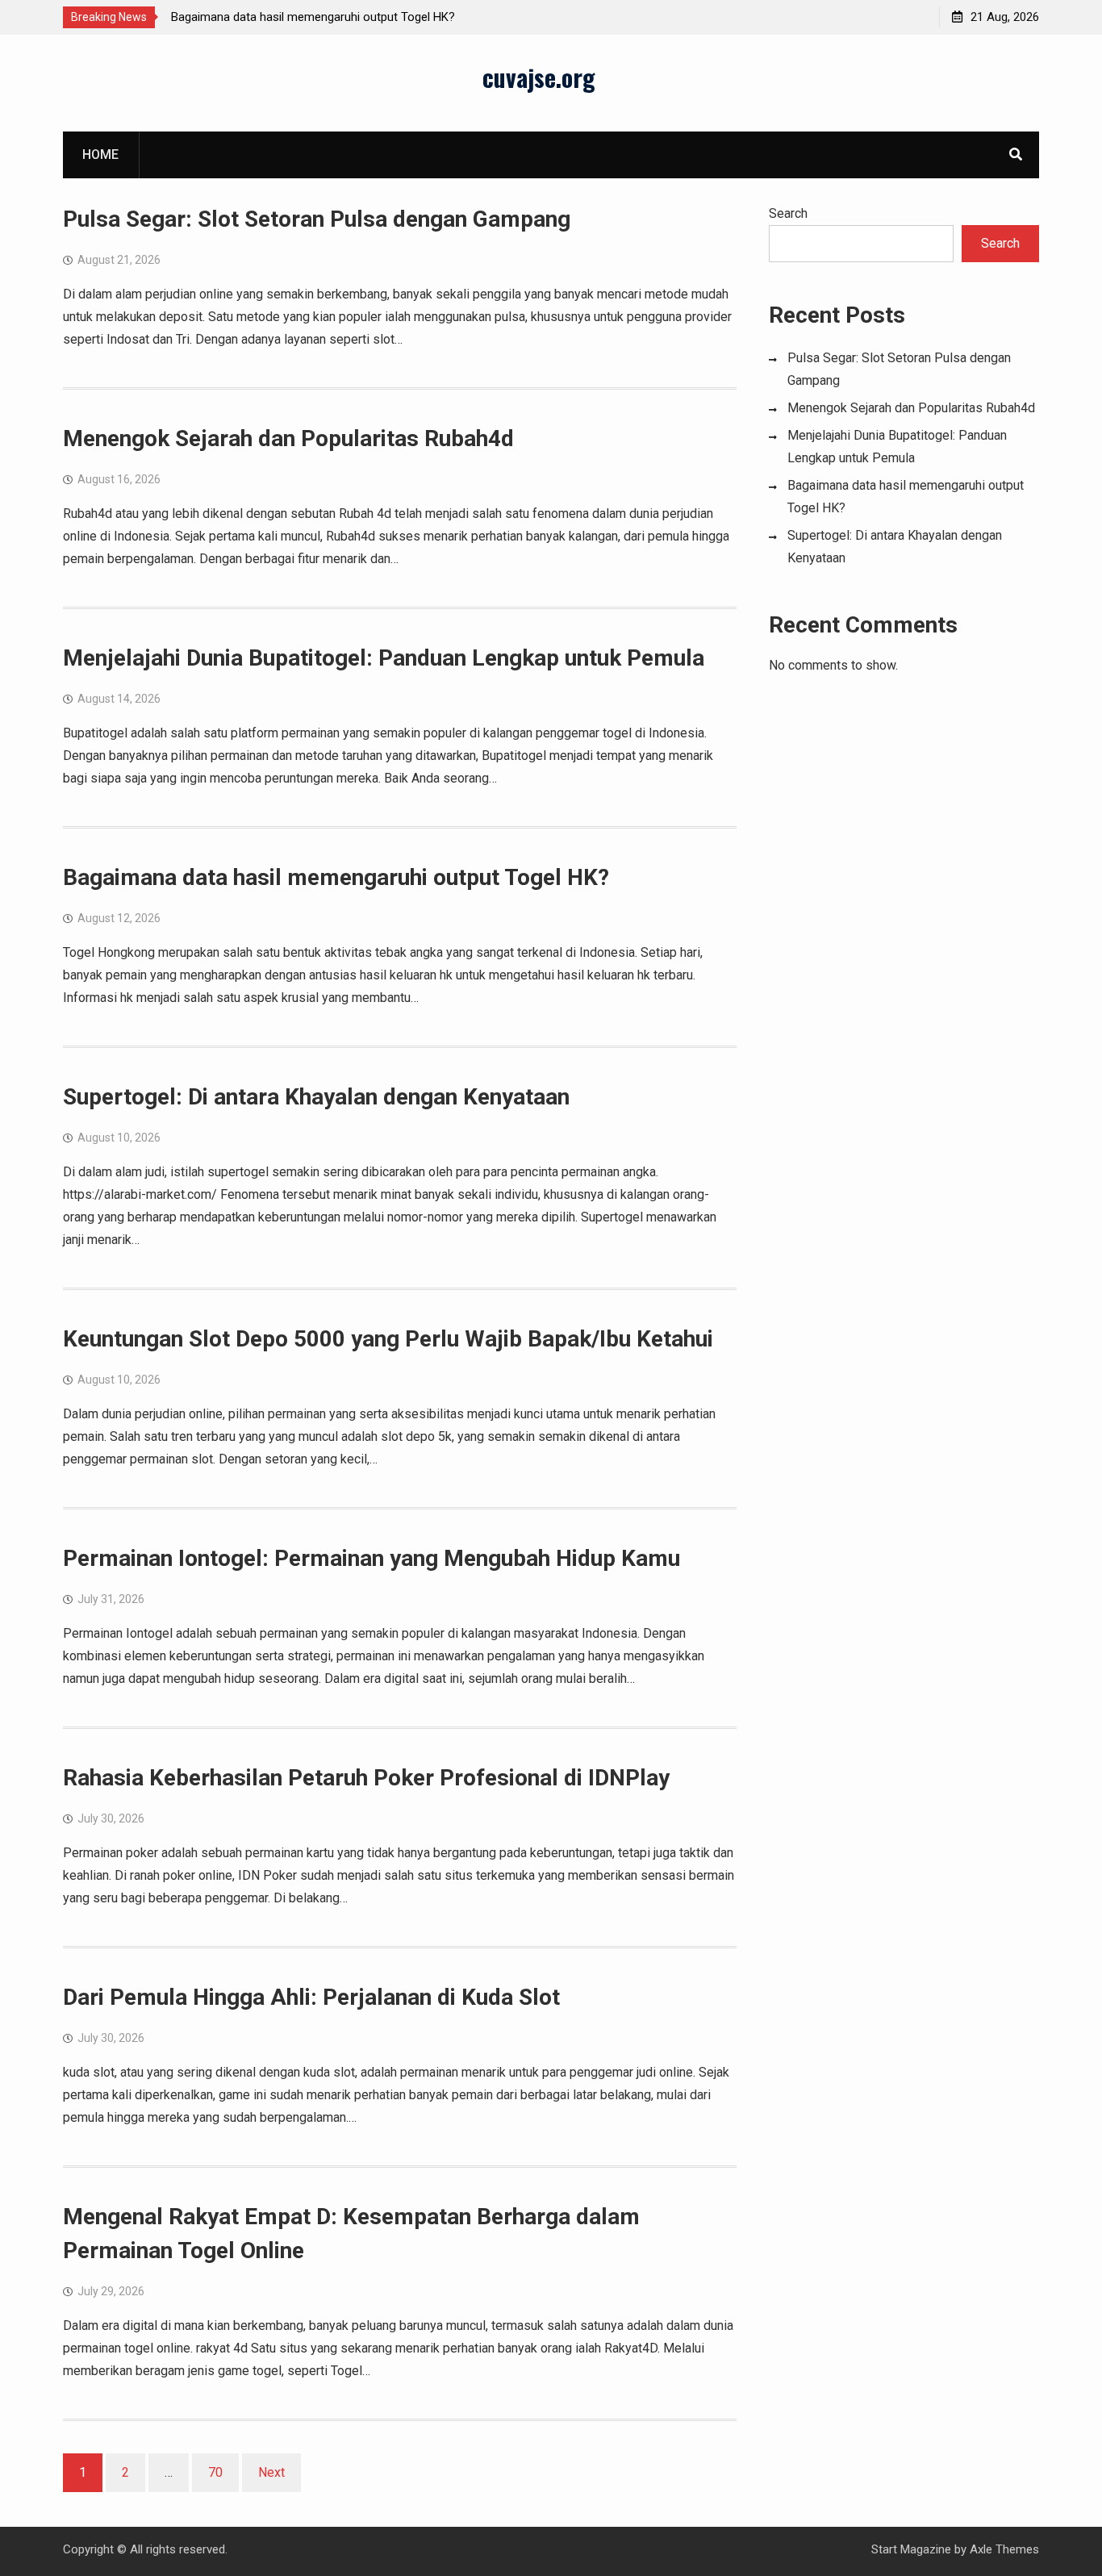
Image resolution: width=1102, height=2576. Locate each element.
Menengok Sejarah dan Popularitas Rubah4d (288, 438)
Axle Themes (1004, 2549)
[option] (316, 17)
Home (100, 154)
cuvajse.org (539, 77)
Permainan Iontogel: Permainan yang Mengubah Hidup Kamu (372, 1558)
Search (788, 213)
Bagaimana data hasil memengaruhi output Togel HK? (313, 17)
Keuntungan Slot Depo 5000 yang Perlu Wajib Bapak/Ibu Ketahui (388, 1339)
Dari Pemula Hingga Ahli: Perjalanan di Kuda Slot (311, 1997)
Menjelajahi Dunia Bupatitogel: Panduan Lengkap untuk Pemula (384, 658)
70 (215, 2472)
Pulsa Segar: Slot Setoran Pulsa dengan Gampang (317, 219)
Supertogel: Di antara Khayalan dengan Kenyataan (316, 1097)
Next (271, 2472)
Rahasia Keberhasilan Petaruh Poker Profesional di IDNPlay (366, 1778)
